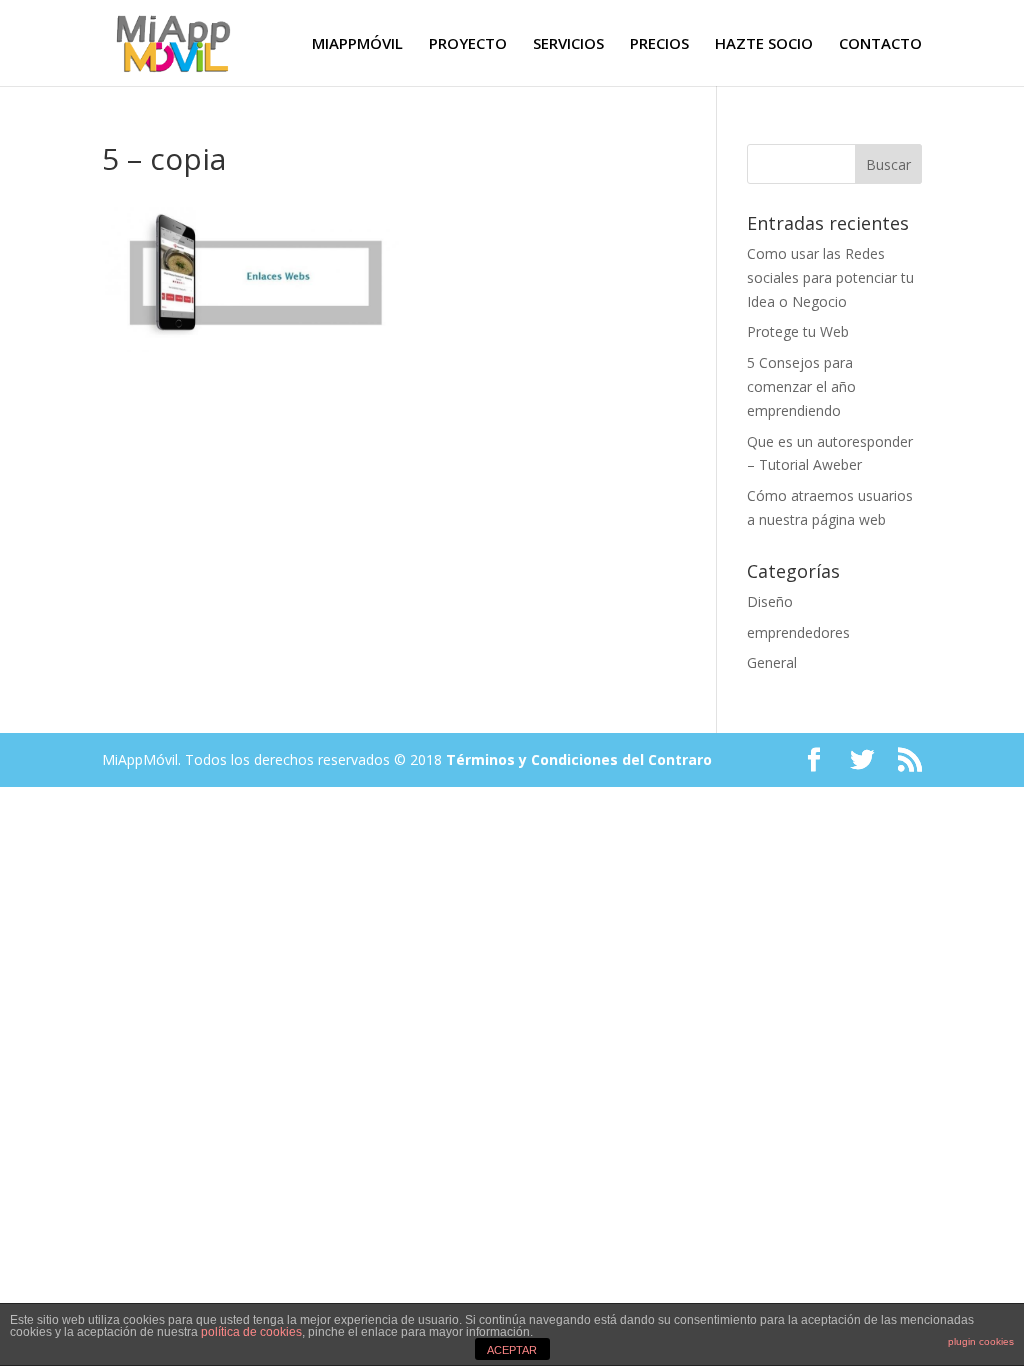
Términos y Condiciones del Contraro (579, 759)
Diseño (770, 601)
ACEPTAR (512, 1350)
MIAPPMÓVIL (357, 44)
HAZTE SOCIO (764, 44)
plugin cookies (981, 1341)
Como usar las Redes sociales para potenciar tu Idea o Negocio (830, 277)
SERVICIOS (568, 44)
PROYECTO (468, 44)
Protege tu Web (798, 331)
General (772, 662)
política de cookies (251, 1332)
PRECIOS (659, 44)
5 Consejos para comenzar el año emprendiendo (801, 386)
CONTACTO (880, 44)
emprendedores (798, 632)
